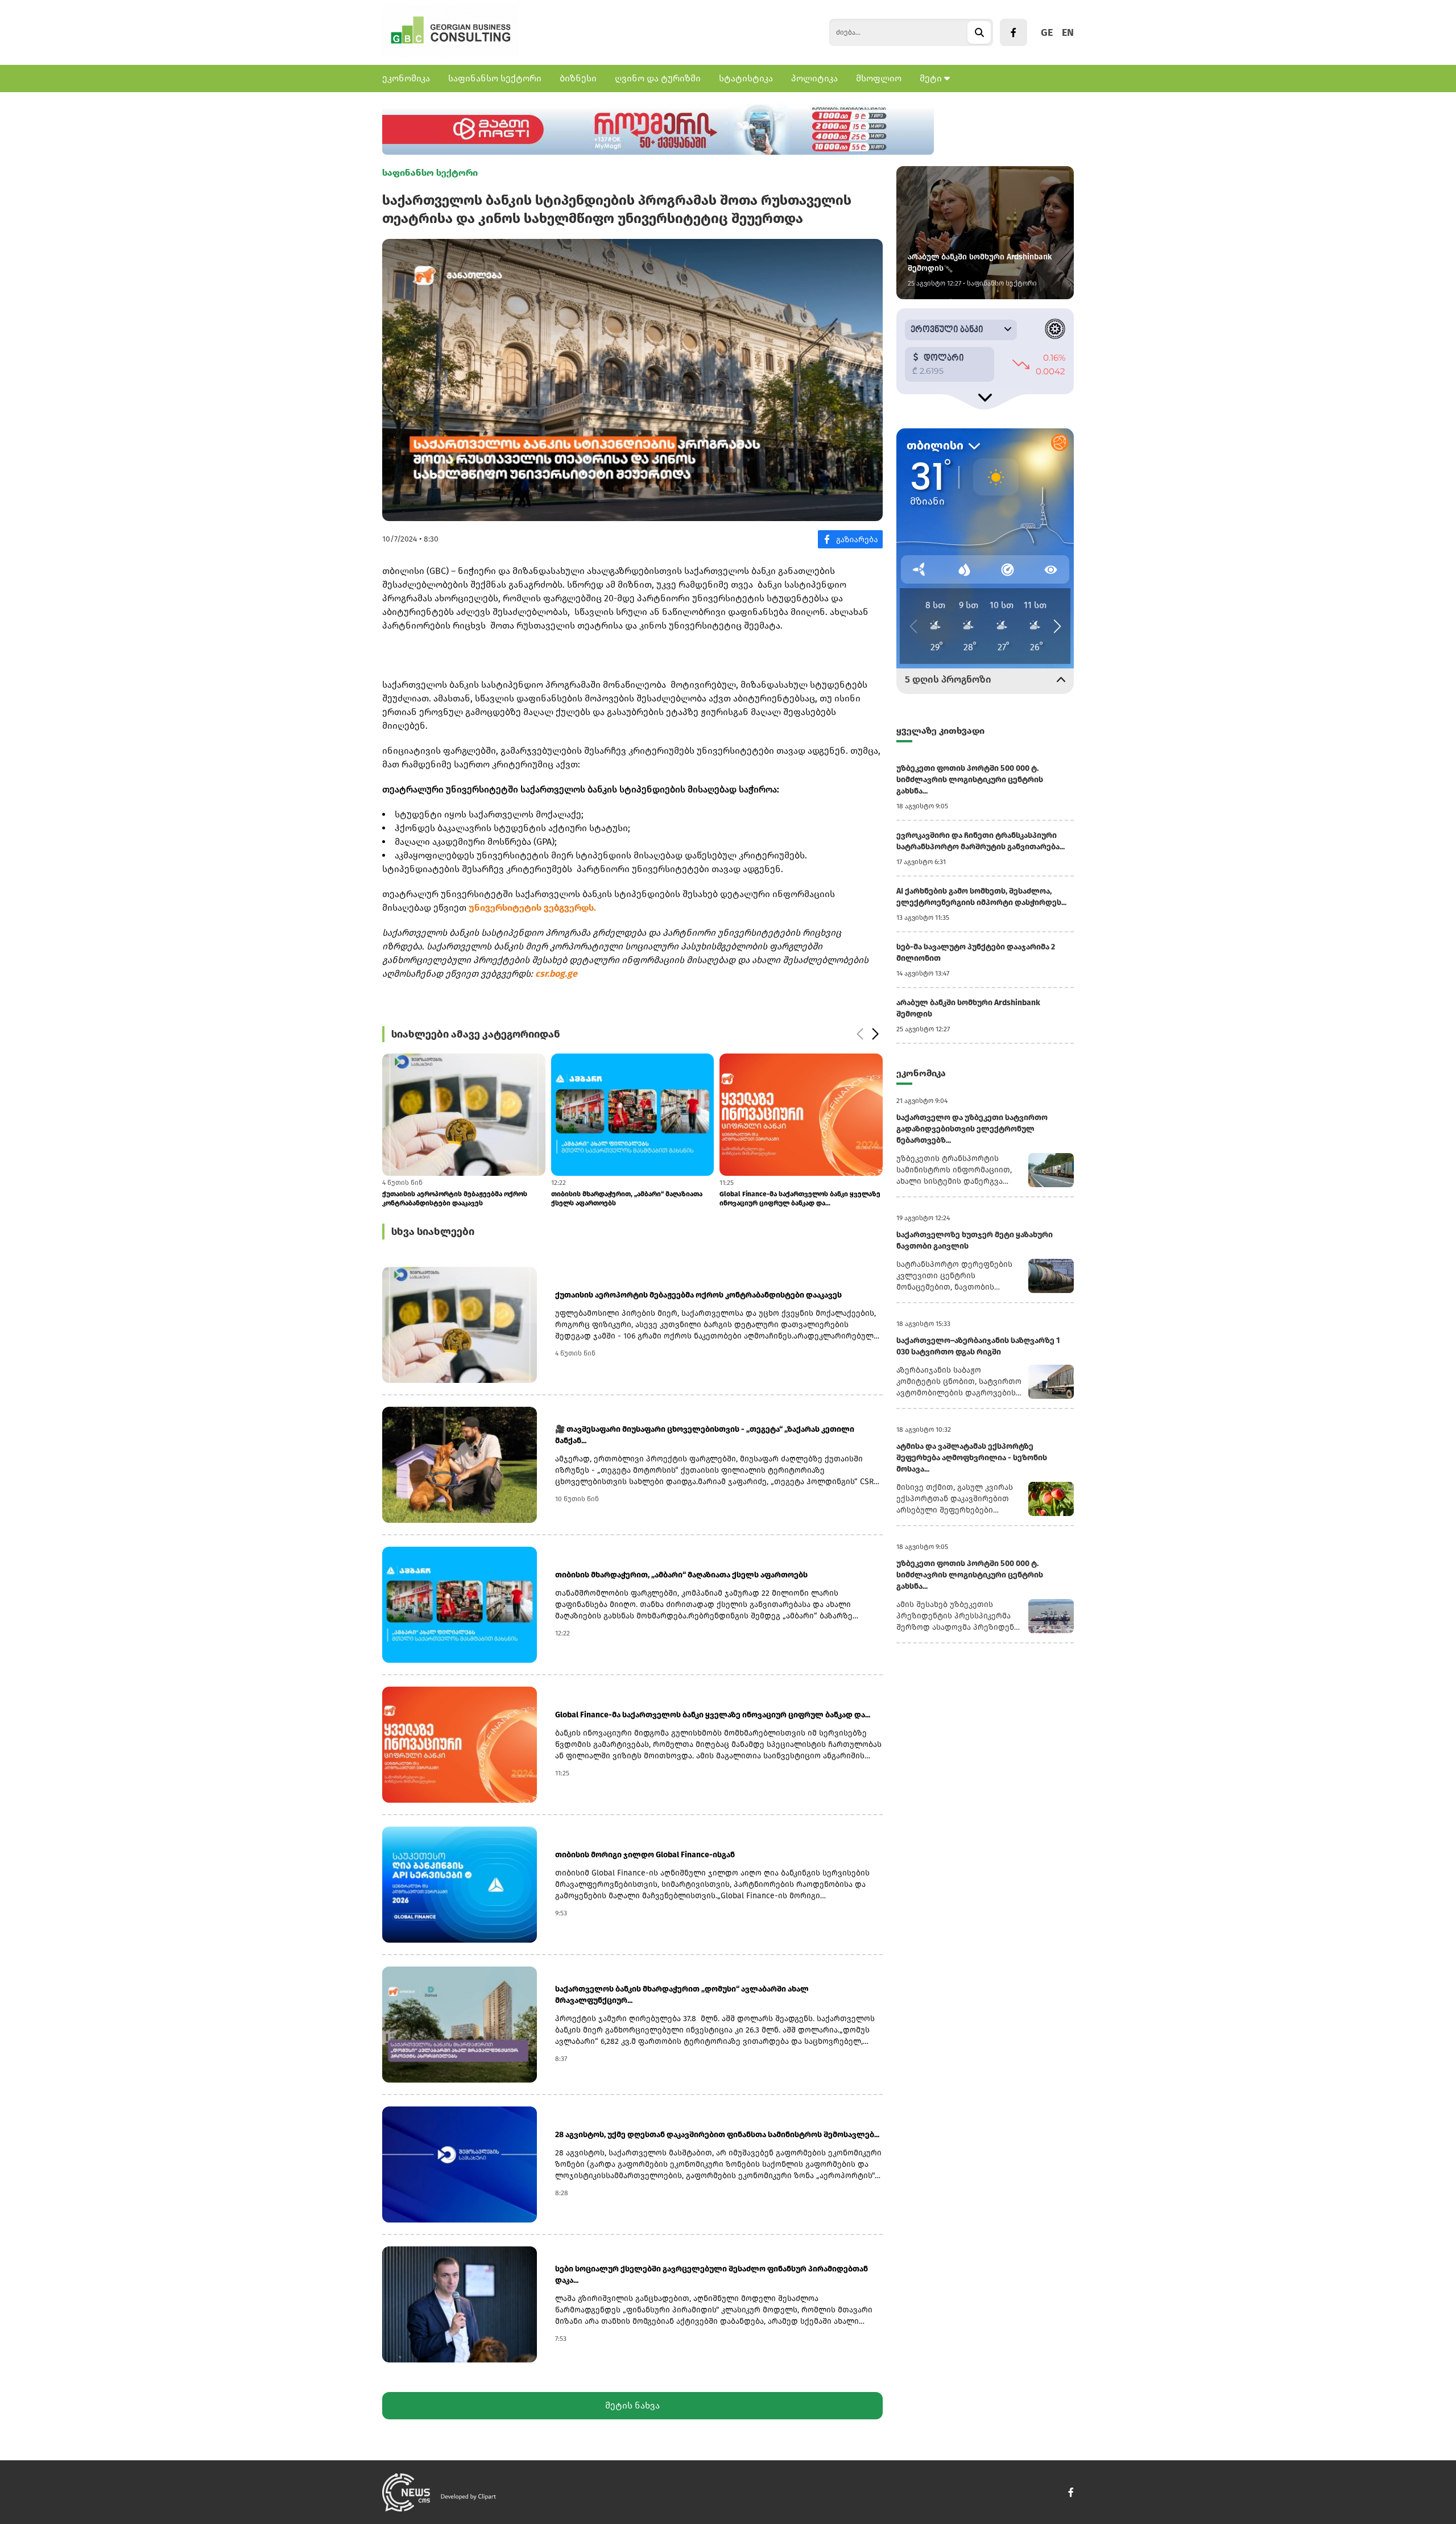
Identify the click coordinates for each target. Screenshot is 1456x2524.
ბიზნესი (578, 78)
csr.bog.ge (556, 974)
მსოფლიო (879, 78)
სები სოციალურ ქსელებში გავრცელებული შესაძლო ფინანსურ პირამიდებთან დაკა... (712, 2275)
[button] (860, 1034)
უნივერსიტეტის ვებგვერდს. (532, 908)
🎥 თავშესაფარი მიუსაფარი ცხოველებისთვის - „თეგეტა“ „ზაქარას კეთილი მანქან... (705, 1435)
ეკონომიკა (406, 78)
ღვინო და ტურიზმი (658, 78)
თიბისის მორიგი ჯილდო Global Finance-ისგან (797, 1194)
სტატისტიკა (746, 78)
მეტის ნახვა (632, 2405)
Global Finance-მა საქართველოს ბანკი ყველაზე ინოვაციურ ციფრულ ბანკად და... (632, 1199)
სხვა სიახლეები (433, 1232)
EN (1068, 32)
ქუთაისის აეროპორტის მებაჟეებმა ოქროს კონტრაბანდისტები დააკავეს (698, 1295)
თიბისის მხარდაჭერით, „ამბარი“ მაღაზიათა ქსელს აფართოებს (458, 1199)
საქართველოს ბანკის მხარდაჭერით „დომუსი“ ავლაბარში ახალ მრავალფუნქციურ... (682, 1995)
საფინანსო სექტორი (495, 78)
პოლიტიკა (814, 78)
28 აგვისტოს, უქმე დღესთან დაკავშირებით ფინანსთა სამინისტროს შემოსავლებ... (717, 2135)
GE (1047, 32)
